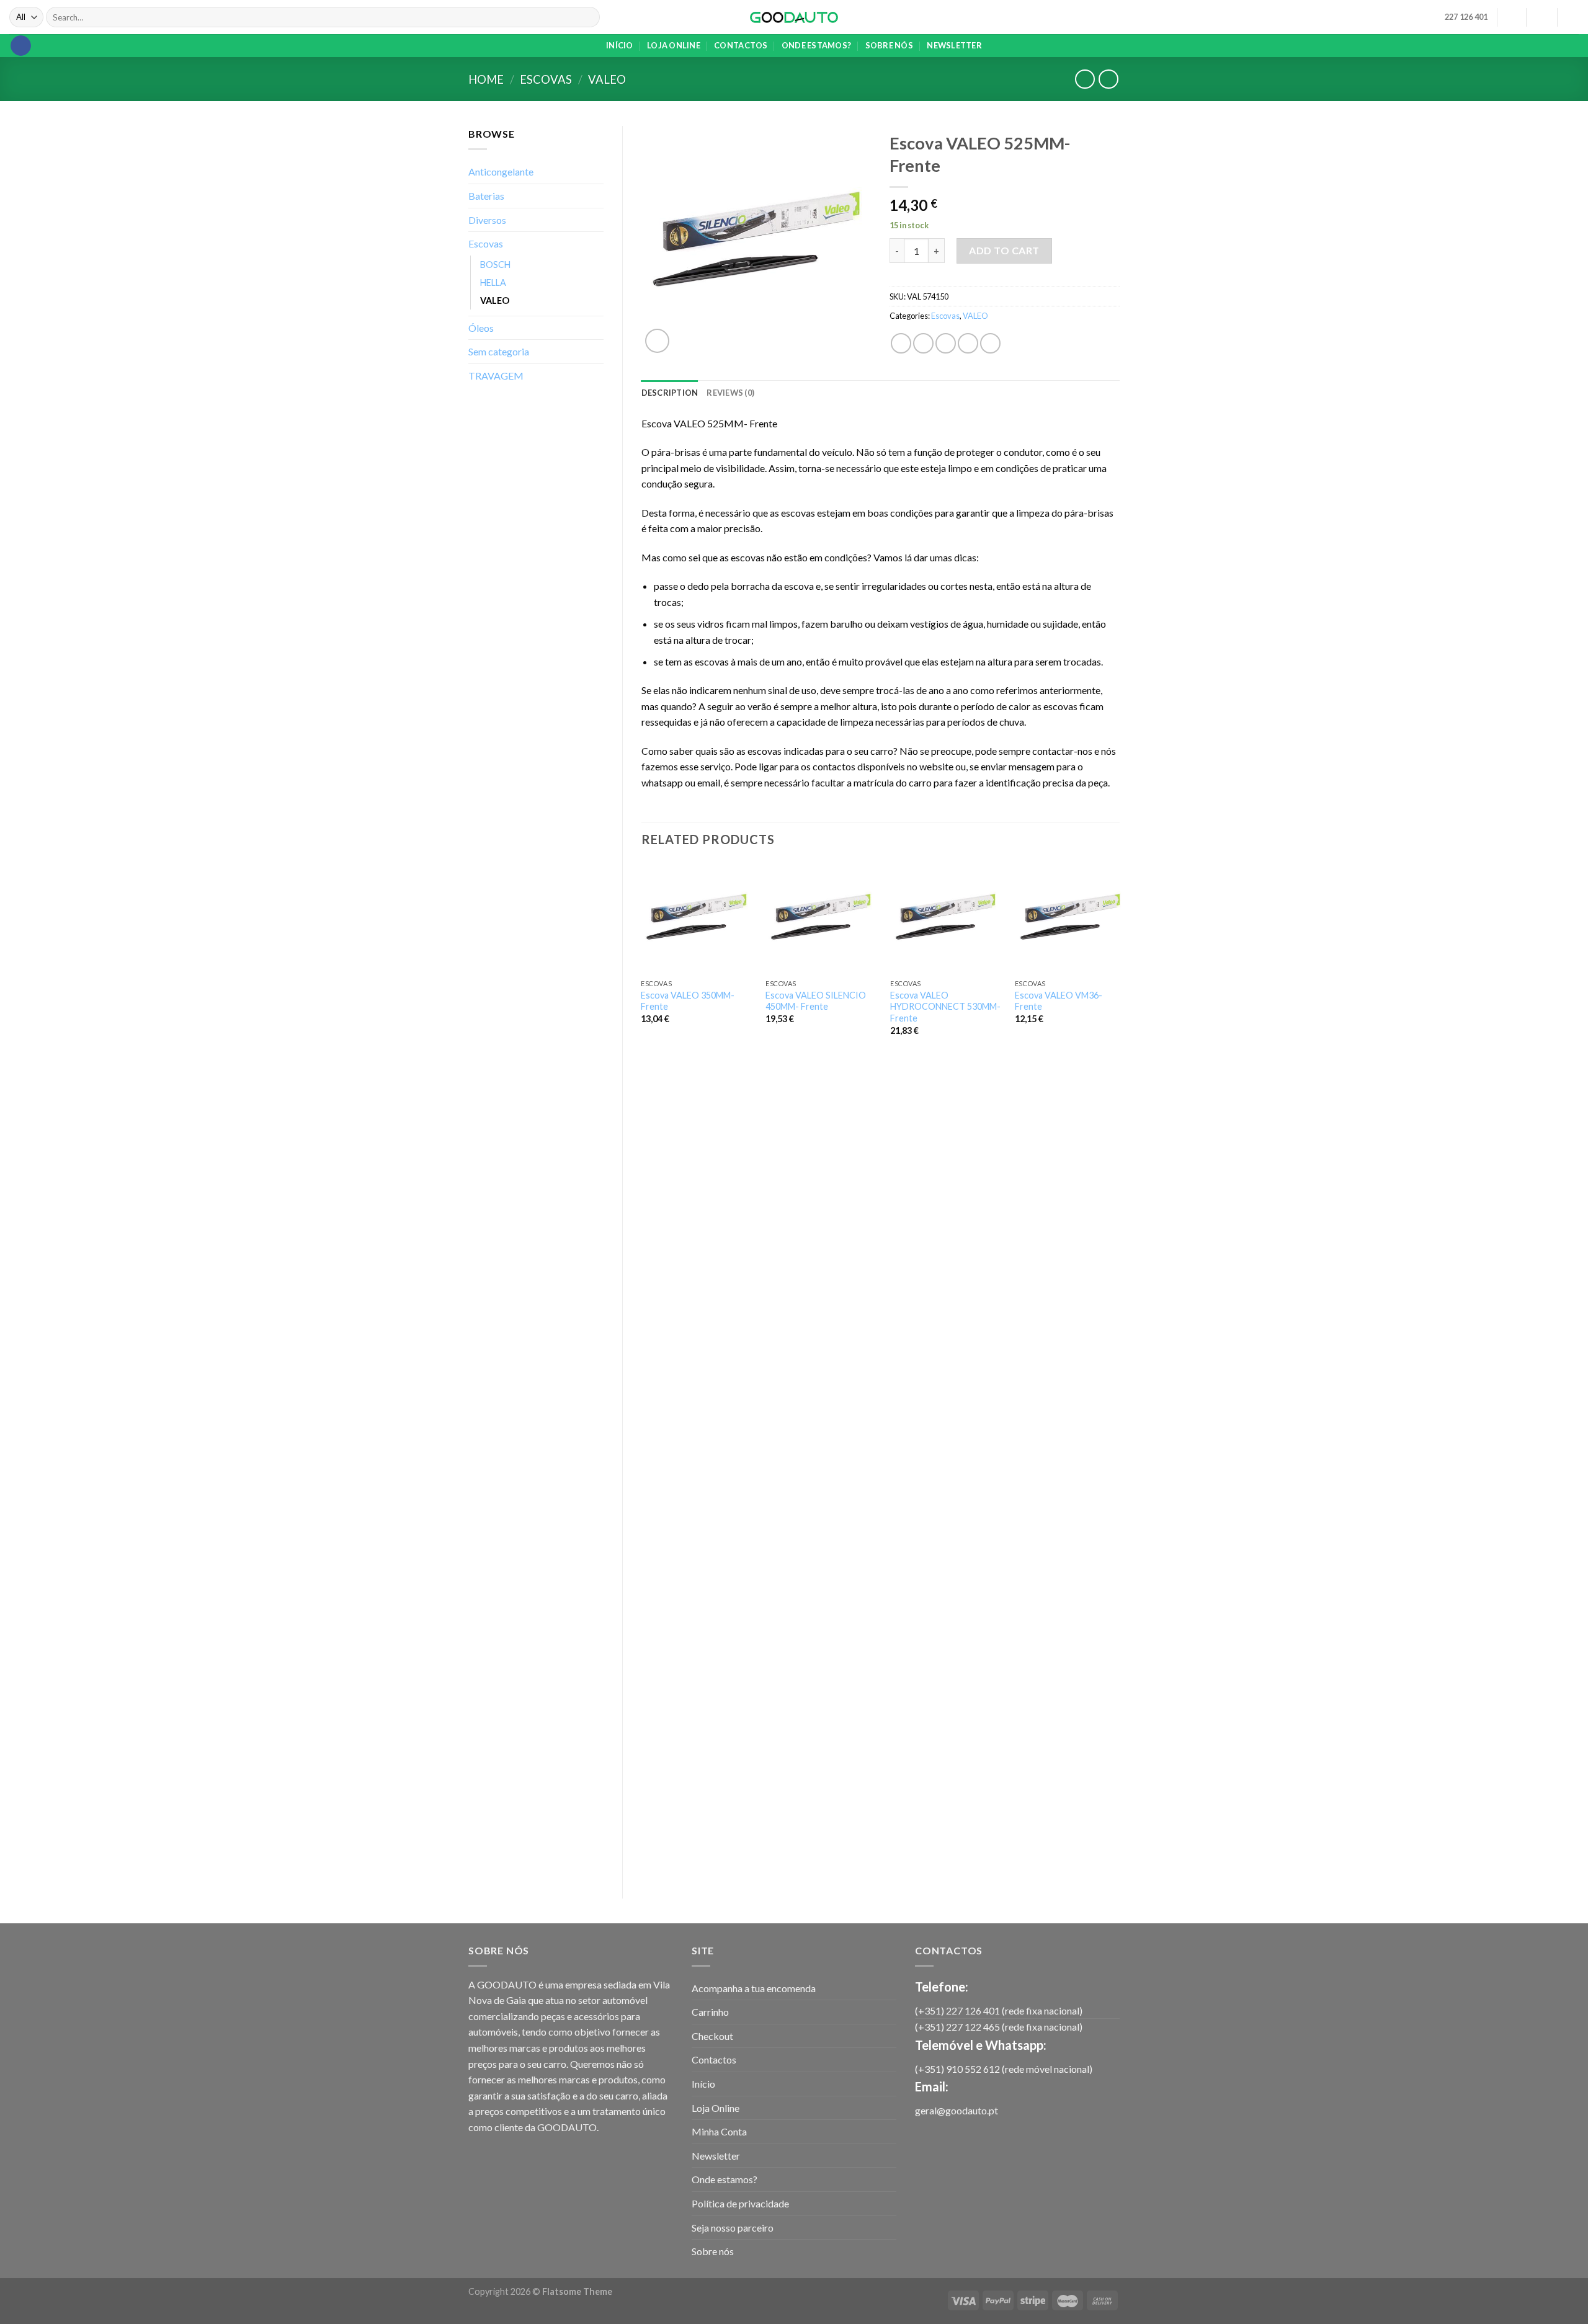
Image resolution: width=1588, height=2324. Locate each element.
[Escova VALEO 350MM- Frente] (696, 917)
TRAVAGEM (496, 376)
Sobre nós (889, 45)
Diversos (487, 220)
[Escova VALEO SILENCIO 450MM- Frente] (821, 917)
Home (486, 79)
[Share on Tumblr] (990, 343)
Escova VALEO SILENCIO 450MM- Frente (816, 1001)
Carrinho (710, 2012)
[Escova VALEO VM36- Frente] (1070, 917)
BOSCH (495, 265)
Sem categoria (499, 351)
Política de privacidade (740, 2203)
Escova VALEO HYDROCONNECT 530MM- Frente (945, 1007)
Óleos (481, 328)
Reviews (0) (730, 393)
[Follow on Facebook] (21, 46)
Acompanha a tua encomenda (754, 1988)
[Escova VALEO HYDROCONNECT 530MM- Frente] (945, 917)
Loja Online (674, 45)
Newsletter (954, 45)
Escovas (546, 79)
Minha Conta (719, 2131)
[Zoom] (657, 341)
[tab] (670, 393)
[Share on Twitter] (923, 343)
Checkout (712, 2036)
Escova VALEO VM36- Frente (1059, 1001)
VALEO (607, 79)
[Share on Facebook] (901, 343)
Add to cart (1004, 250)
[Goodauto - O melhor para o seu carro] (794, 17)
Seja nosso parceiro (733, 2228)
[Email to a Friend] (946, 343)
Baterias (486, 196)
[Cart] (1572, 17)
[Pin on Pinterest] (968, 343)
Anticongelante (501, 171)
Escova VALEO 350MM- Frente (688, 1001)
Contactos (741, 45)
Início (620, 45)
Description (670, 393)
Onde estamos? (816, 45)
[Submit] (588, 17)
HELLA (493, 283)
